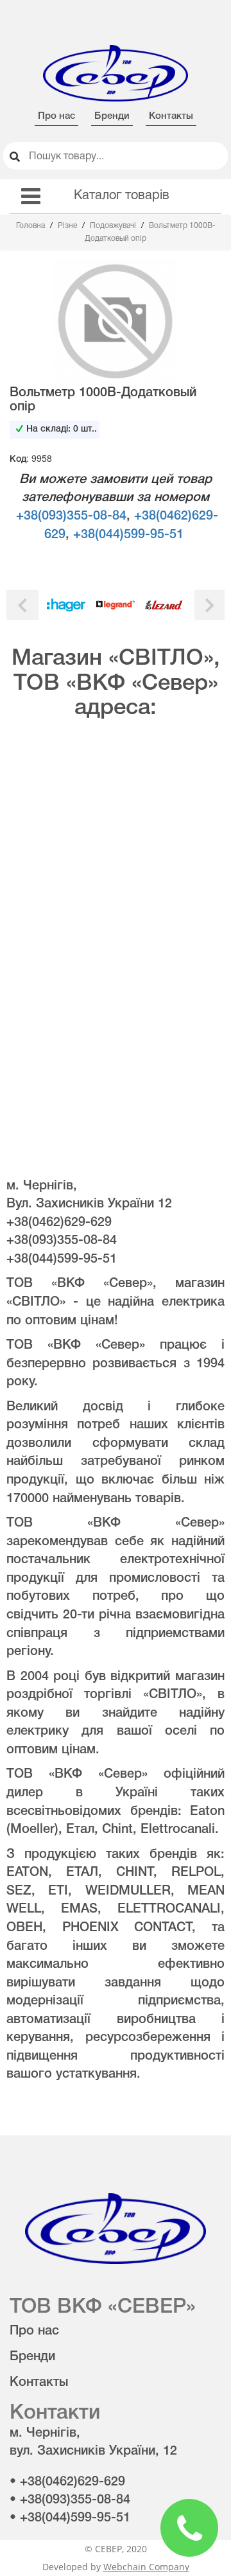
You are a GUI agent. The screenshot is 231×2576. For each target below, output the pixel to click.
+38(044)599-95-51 (128, 535)
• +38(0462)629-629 (67, 2482)
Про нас (56, 116)
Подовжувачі (114, 226)
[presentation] (22, 605)
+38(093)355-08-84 (71, 516)
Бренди (112, 116)
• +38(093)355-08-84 (70, 2500)
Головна (31, 226)
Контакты (171, 116)
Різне (68, 226)
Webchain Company (146, 2567)
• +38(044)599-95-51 (70, 2518)
